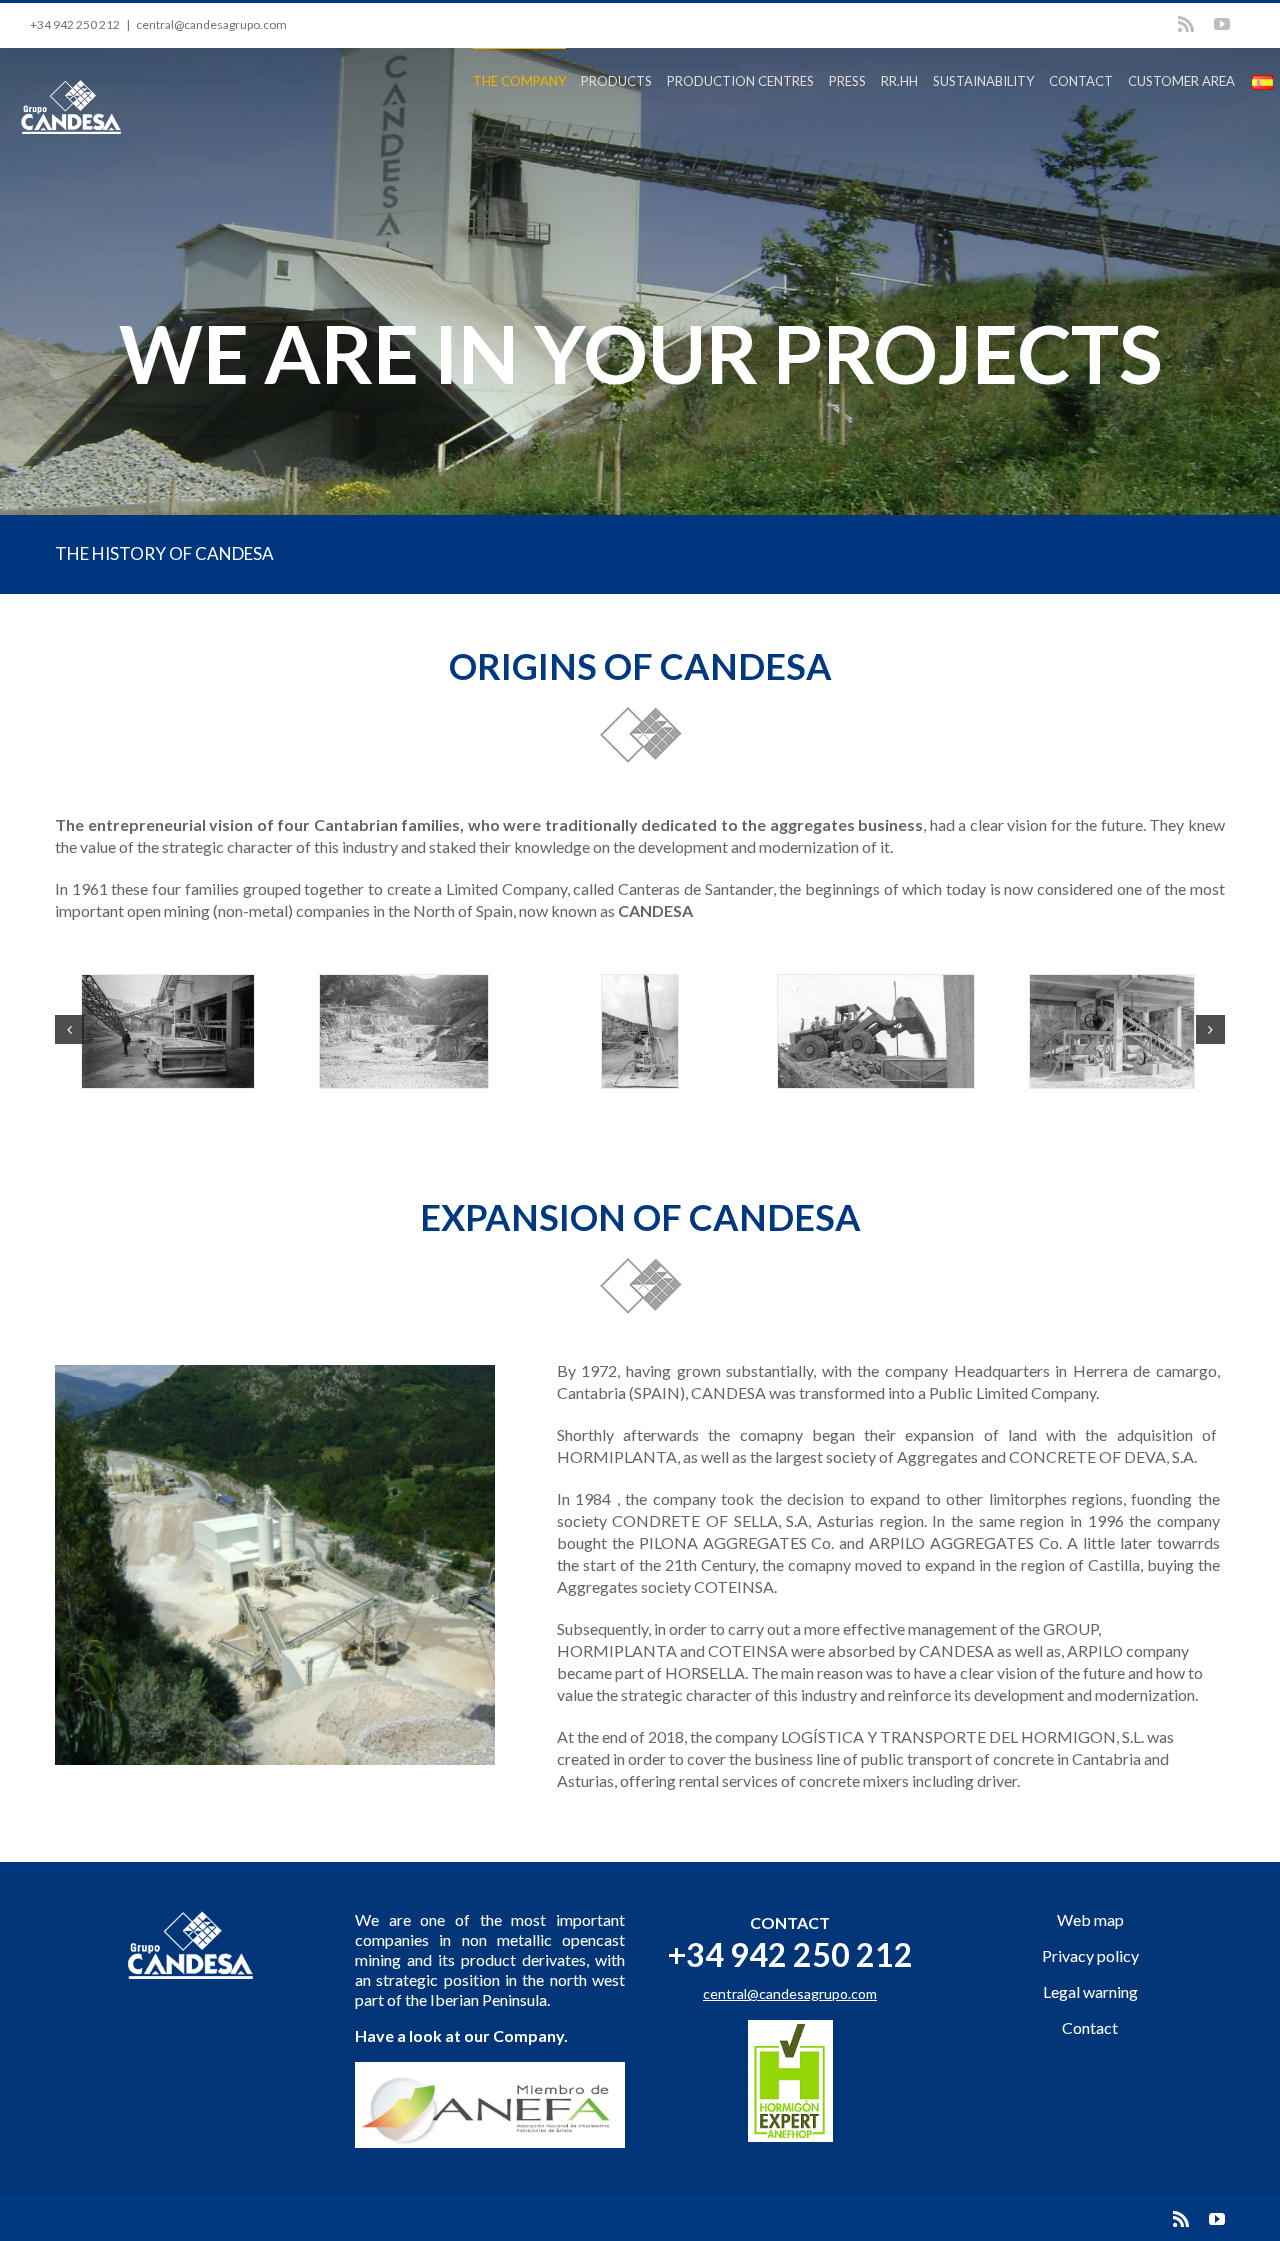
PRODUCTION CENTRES (740, 81)
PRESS (847, 81)
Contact (1090, 2027)
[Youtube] (1222, 24)
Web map (1090, 1919)
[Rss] (1186, 24)
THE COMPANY (519, 81)
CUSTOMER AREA (1181, 81)
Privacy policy (1090, 1955)
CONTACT (1081, 81)
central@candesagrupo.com (211, 24)
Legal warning (1090, 1991)
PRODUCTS (616, 81)
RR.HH (899, 81)
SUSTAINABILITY (983, 81)
